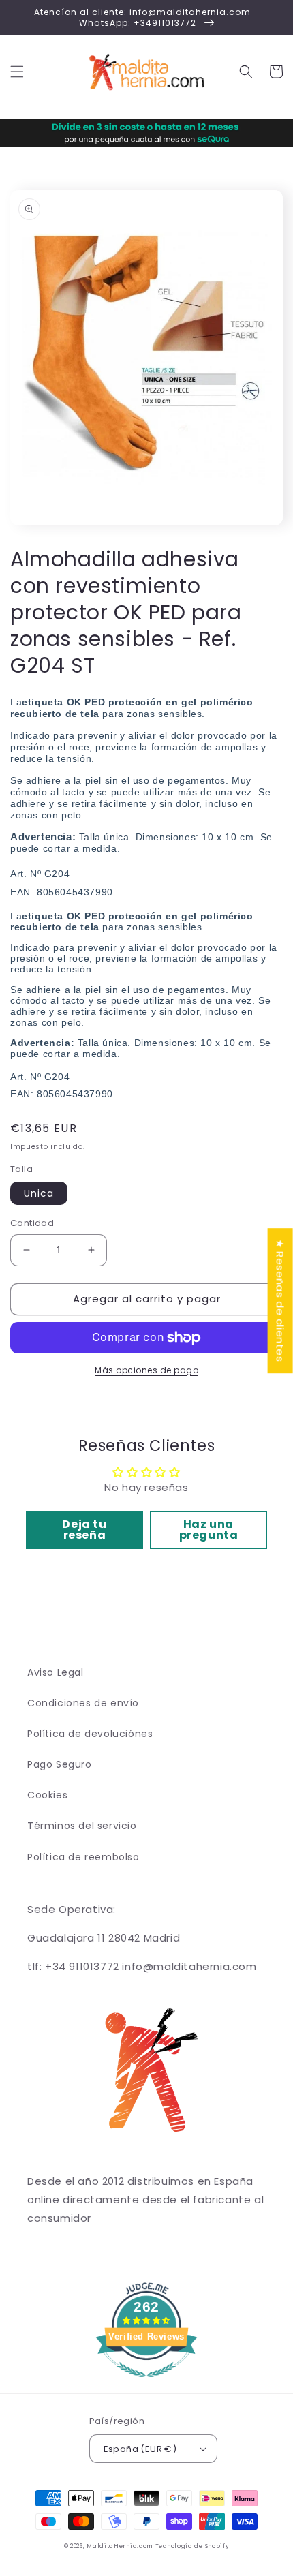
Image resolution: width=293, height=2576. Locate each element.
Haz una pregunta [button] (209, 1530)
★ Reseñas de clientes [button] (280, 1301)
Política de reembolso (83, 1857)
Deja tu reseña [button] (84, 1530)
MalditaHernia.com (120, 2546)
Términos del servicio (82, 1826)
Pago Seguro (60, 1764)
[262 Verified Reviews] (146, 2384)
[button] (17, 72)
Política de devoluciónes (90, 1734)
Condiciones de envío (83, 1703)
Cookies (47, 1795)
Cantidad (32, 1223)
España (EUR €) (140, 2449)
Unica (39, 1193)
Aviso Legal (56, 1672)
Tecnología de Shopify (192, 2546)
